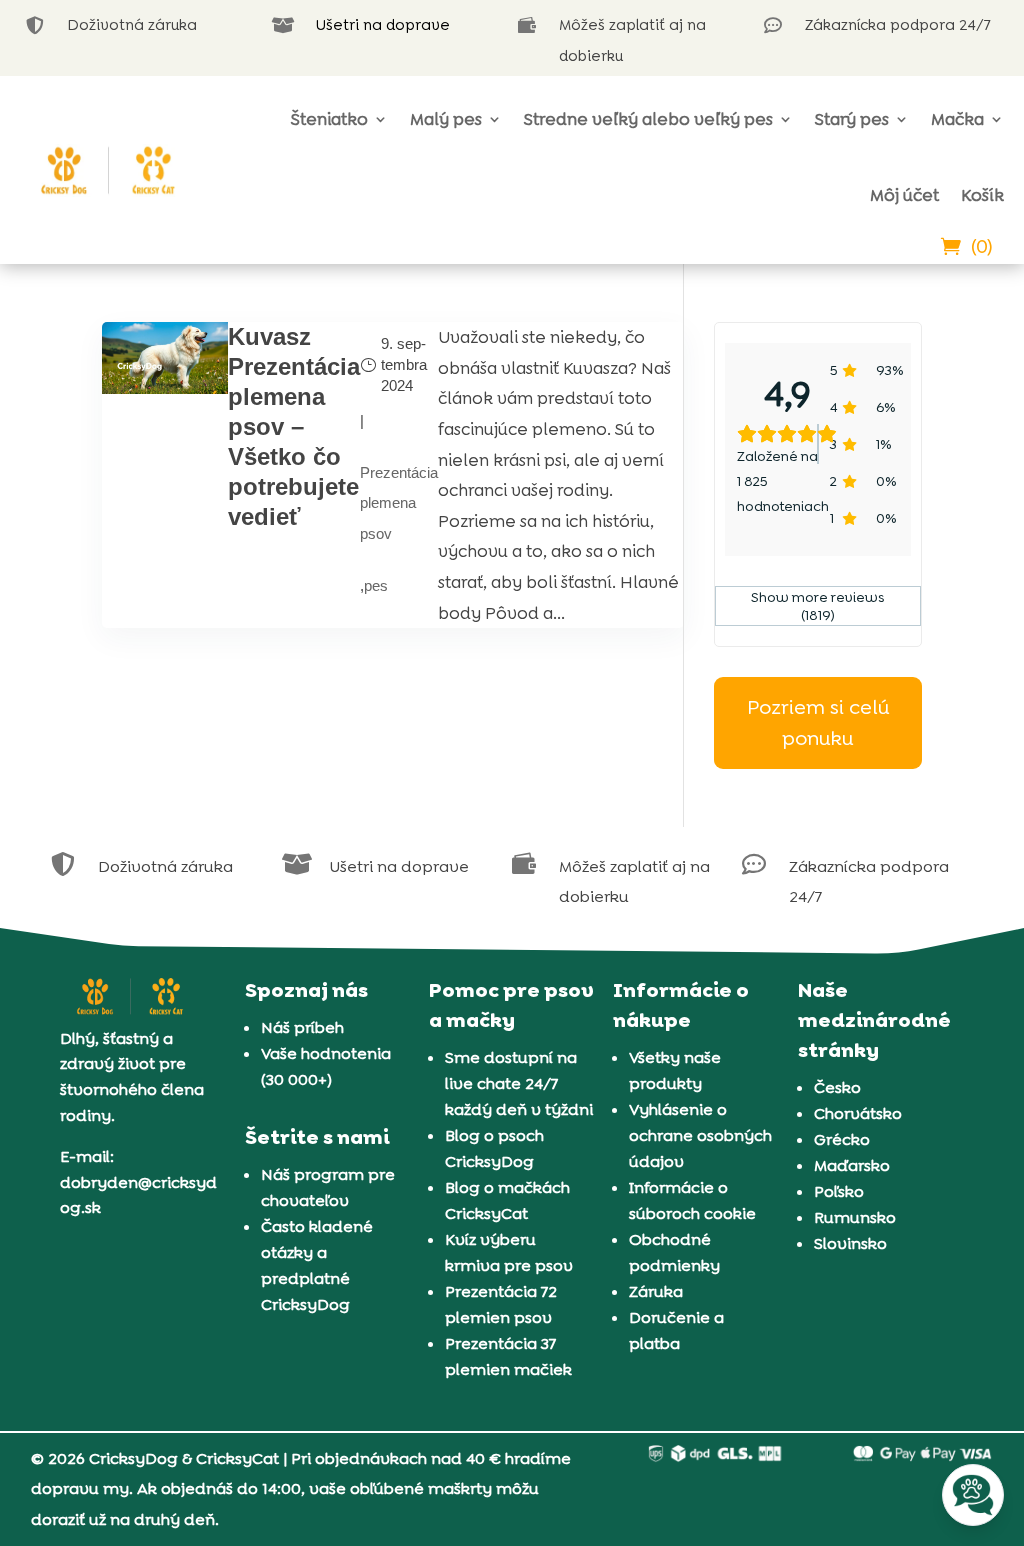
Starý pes (852, 119)
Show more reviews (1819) (818, 606)
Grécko (842, 1139)
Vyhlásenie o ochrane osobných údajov (700, 1135)
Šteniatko (329, 119)
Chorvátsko (858, 1113)
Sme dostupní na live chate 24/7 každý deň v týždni (519, 1083)
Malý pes (446, 119)
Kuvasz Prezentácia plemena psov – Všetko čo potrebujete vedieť (294, 426)
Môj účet (904, 195)
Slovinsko (850, 1243)
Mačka (957, 119)
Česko (837, 1087)
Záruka (656, 1291)
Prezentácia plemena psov (399, 503)
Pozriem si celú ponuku (818, 722)
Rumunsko (855, 1217)
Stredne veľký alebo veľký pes (648, 119)
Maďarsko (852, 1165)
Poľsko (839, 1191)
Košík (982, 195)
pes (376, 585)
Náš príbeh (302, 1027)
